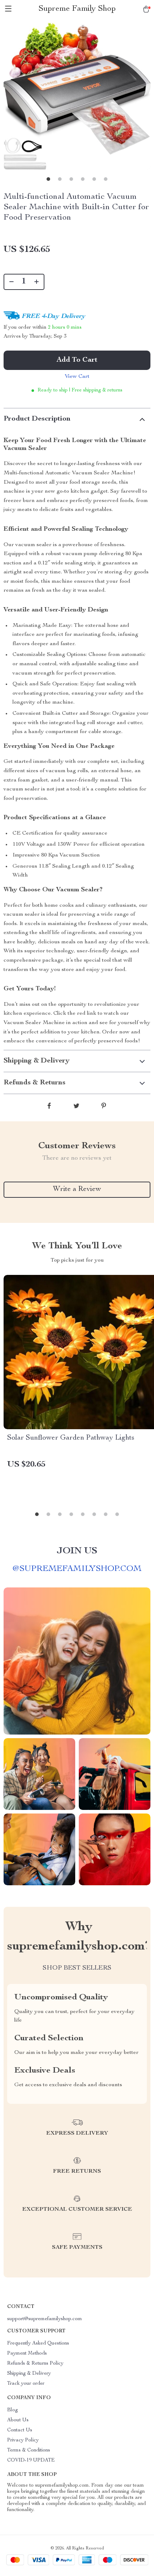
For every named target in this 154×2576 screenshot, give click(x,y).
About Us (18, 2420)
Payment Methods (27, 2354)
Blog (13, 2410)
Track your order (26, 2384)
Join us (77, 1551)
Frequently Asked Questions (38, 2343)
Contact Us (20, 2430)
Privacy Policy (23, 2440)
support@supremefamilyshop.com (45, 2319)
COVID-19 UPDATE (31, 2460)
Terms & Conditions (29, 2450)
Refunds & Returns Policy (35, 2364)
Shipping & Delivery (29, 2374)
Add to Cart (77, 360)
